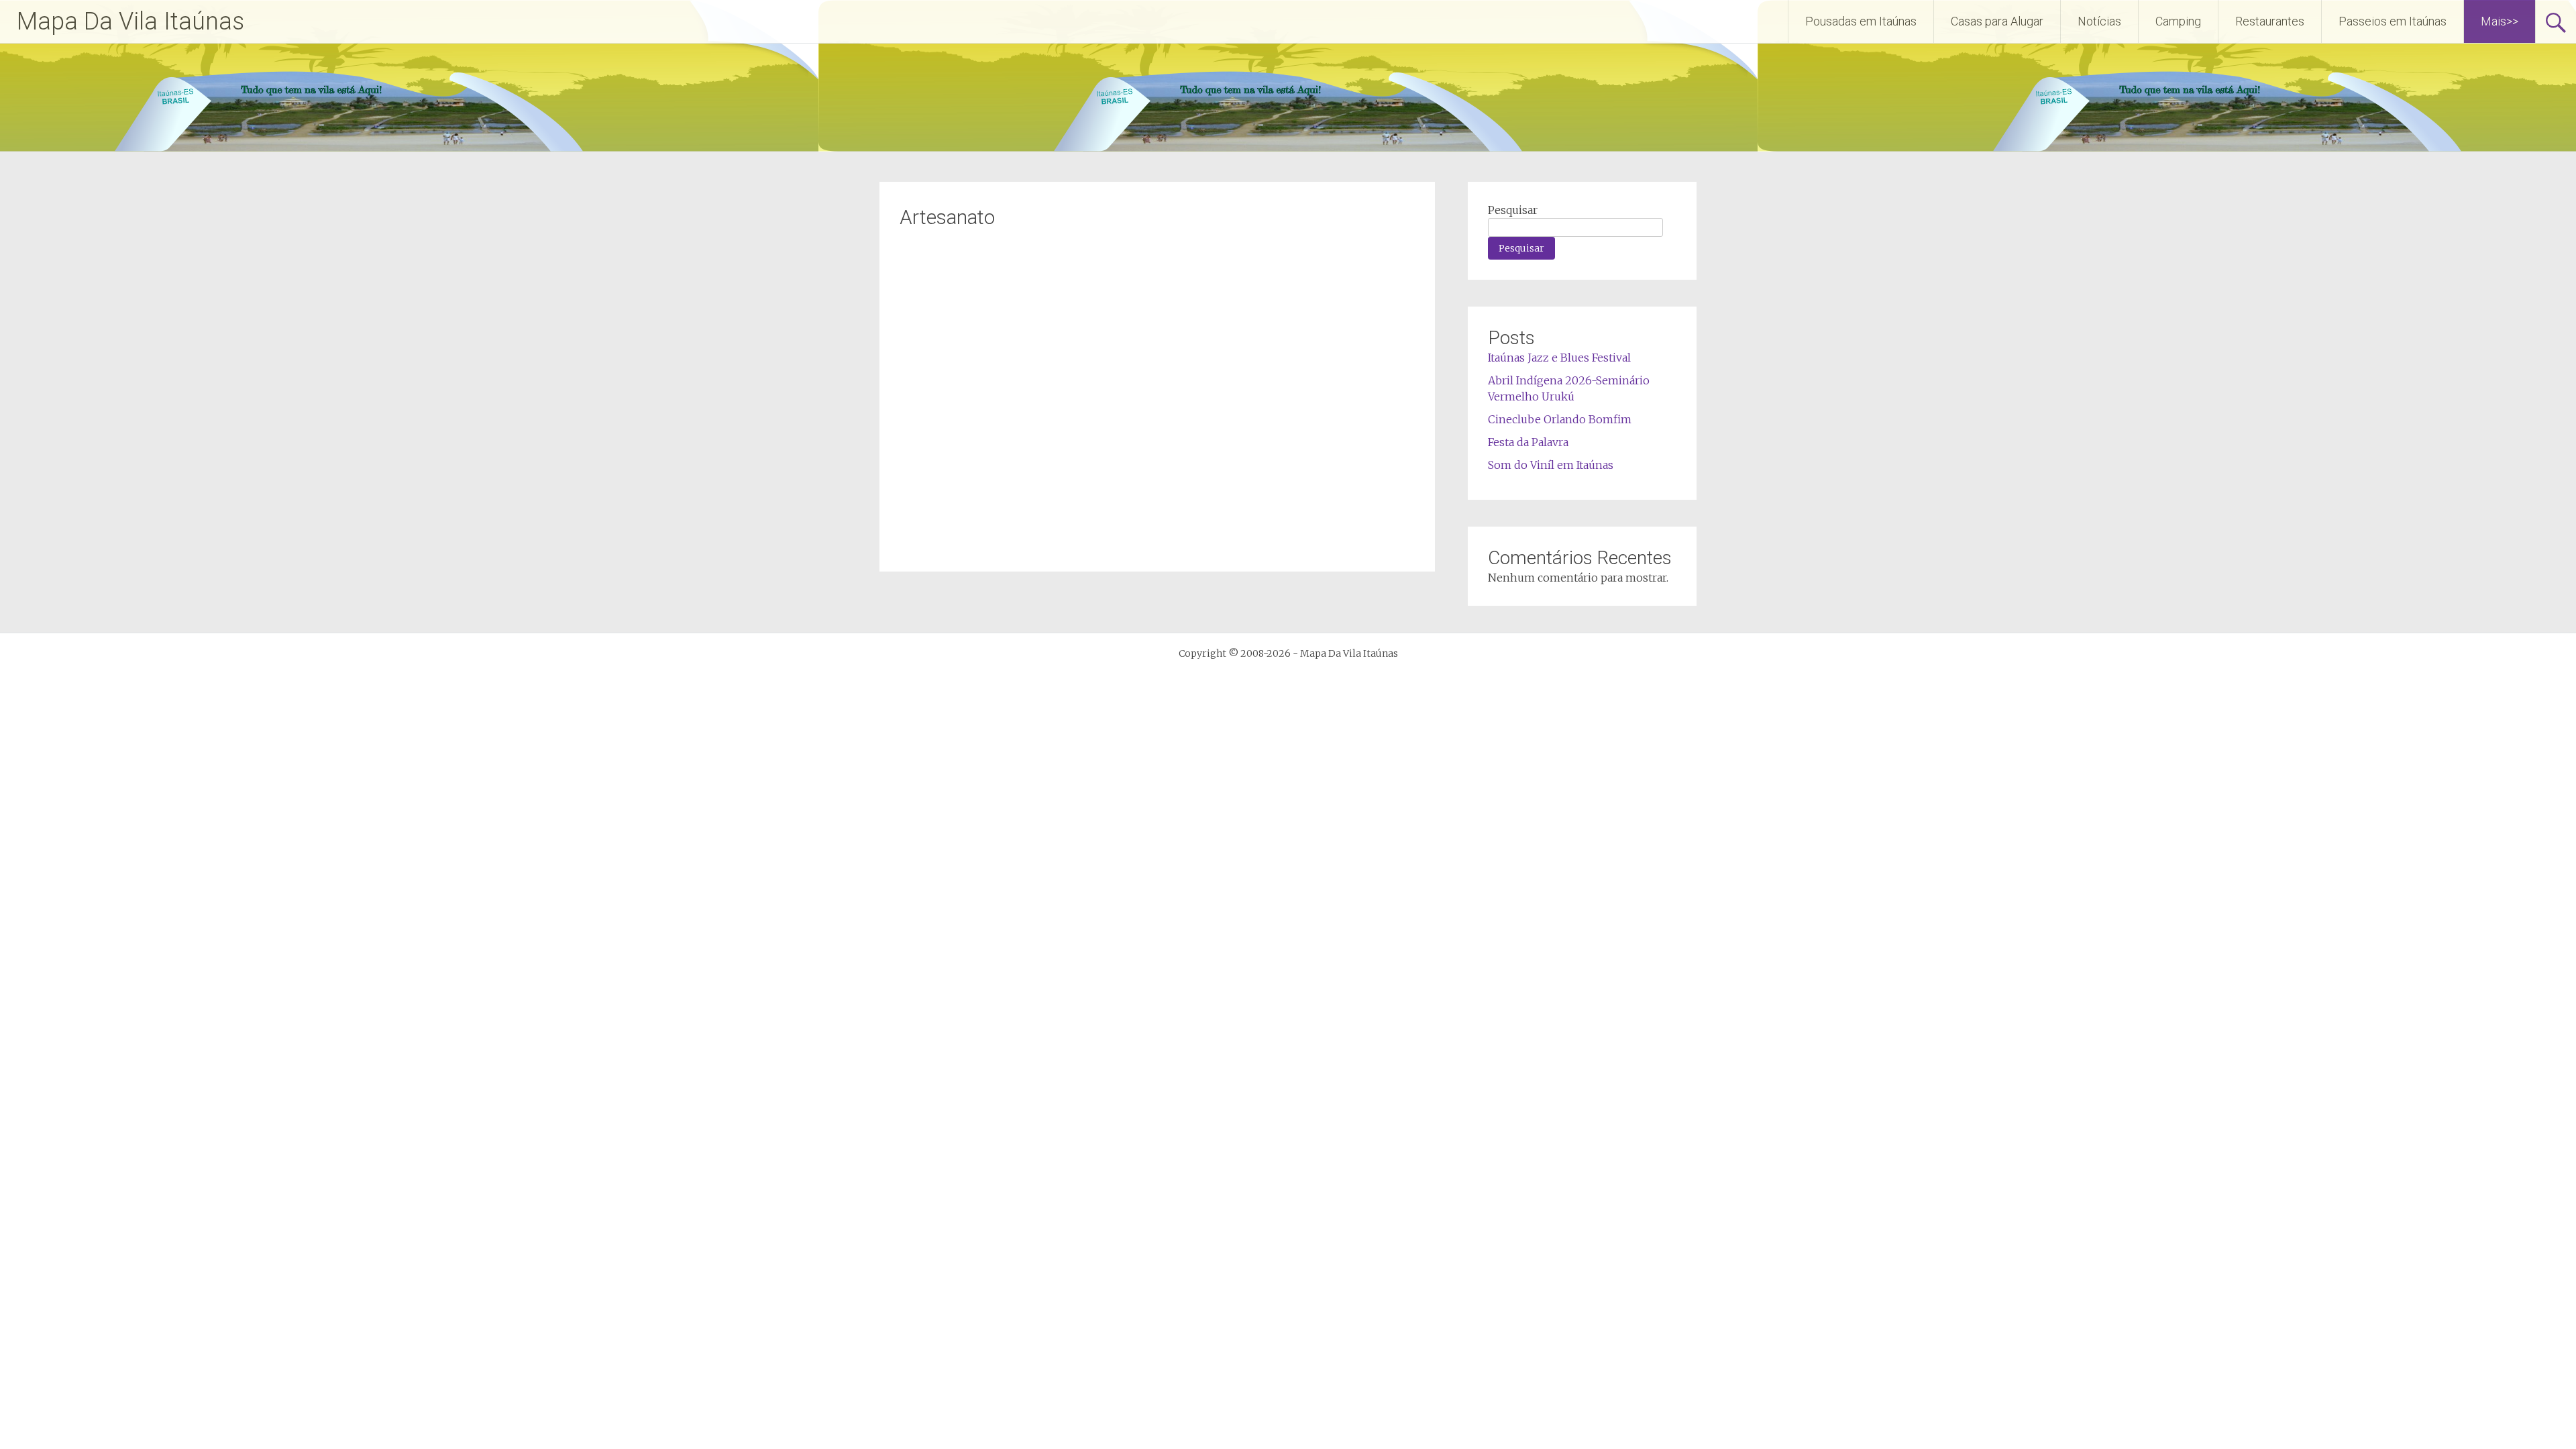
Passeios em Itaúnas (2393, 21)
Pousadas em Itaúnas (1861, 21)
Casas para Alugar (1997, 21)
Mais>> (2500, 21)
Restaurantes (2270, 21)
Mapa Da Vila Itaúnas (130, 21)
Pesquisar (1513, 210)
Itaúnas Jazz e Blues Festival (1559, 358)
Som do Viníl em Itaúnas (1551, 465)
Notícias (2099, 21)
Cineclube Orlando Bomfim (1560, 419)
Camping (2178, 21)
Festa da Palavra (1528, 442)
